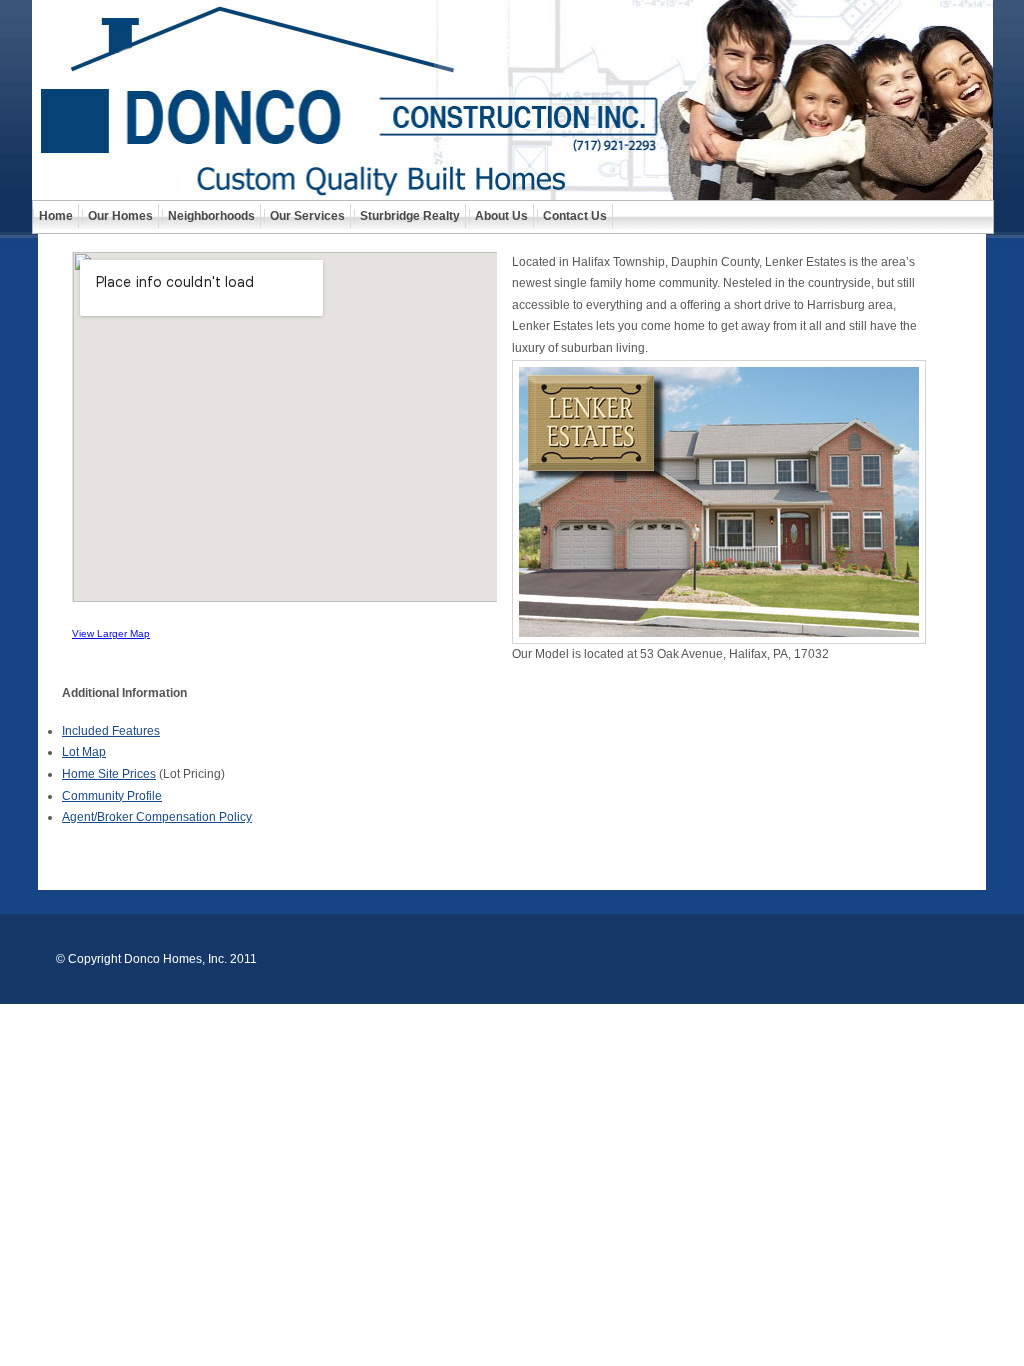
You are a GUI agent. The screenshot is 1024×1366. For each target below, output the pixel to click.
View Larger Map (111, 633)
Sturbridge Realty (410, 216)
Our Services (307, 216)
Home (56, 216)
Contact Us (575, 216)
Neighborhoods (211, 216)
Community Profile (112, 796)
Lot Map (84, 752)
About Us (501, 216)
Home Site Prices (109, 774)
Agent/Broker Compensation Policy (157, 817)
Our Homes (120, 216)
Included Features (111, 731)
